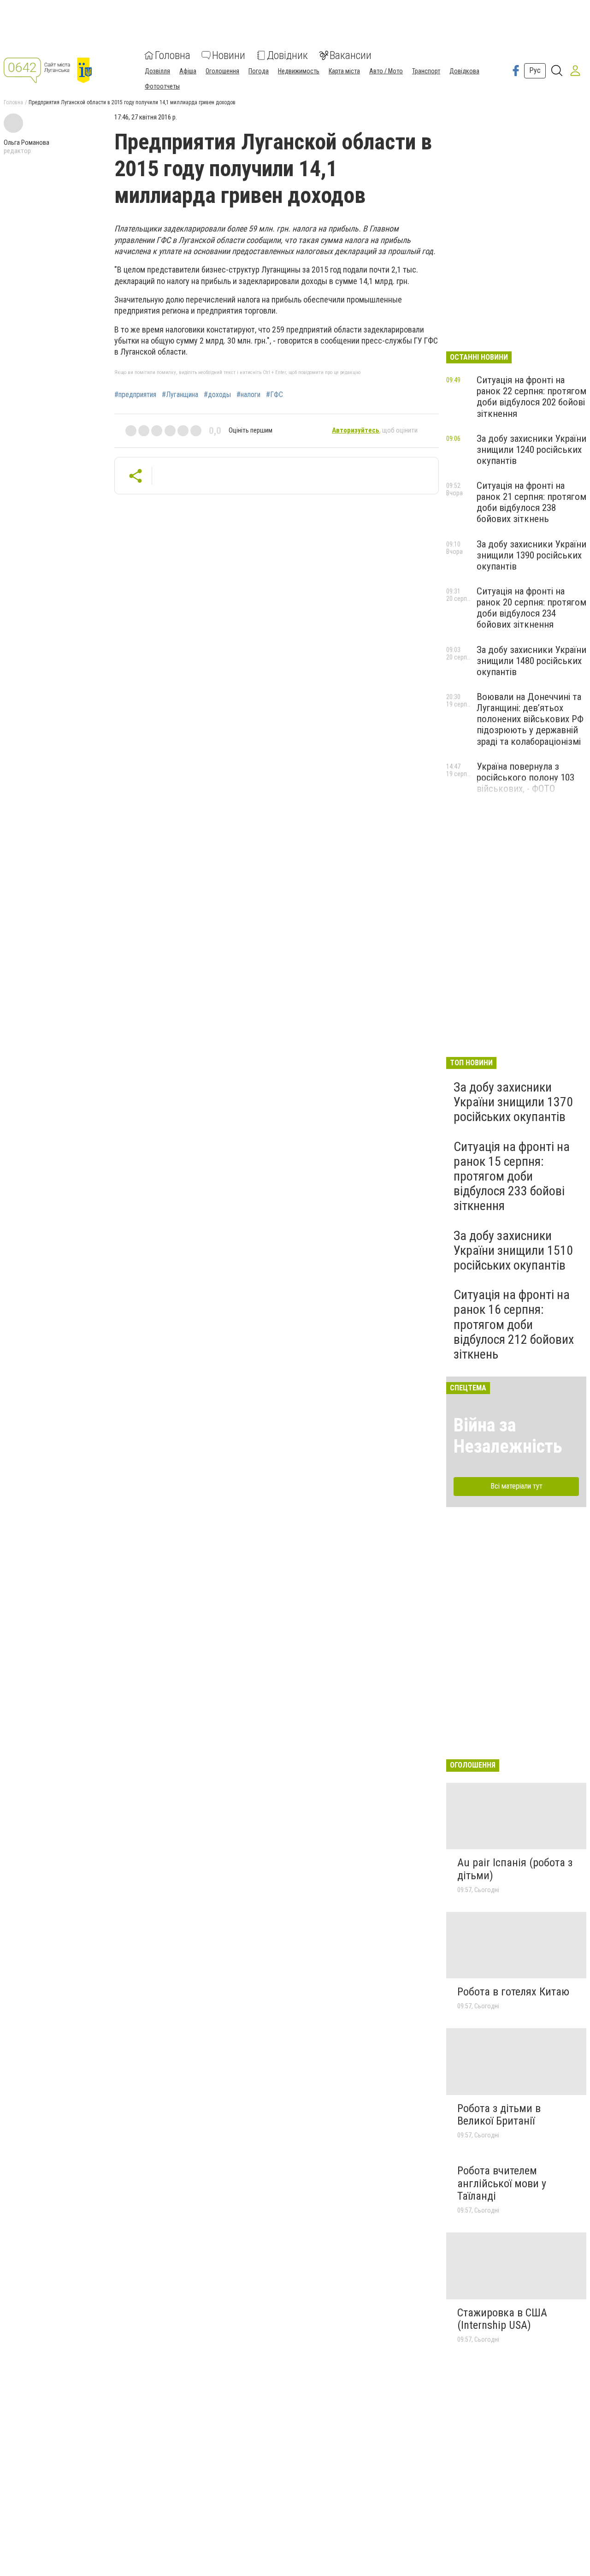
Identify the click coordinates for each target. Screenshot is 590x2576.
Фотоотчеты (162, 86)
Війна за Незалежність (508, 1436)
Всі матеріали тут (516, 1486)
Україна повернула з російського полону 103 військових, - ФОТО (525, 778)
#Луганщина (180, 395)
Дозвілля (157, 71)
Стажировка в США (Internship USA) (502, 2319)
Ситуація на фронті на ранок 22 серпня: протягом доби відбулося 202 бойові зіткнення (531, 397)
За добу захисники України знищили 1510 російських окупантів (513, 1250)
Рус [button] (535, 70)
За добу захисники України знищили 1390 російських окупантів (531, 555)
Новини (229, 55)
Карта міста (344, 71)
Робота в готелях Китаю (513, 1992)
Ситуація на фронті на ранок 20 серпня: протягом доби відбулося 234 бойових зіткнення (531, 608)
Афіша (188, 71)
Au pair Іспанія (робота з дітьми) (515, 1869)
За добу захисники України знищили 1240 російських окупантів (531, 450)
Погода (259, 71)
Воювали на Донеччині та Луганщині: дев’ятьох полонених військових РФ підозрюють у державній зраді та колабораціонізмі (530, 719)
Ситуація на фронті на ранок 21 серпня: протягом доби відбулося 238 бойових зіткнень (531, 502)
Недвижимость (299, 71)
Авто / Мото (386, 71)
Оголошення (222, 71)
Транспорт (426, 71)
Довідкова (464, 71)
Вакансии (351, 55)
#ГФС (274, 395)
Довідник (287, 55)
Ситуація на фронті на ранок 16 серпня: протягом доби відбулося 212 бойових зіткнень (514, 1324)
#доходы (217, 395)
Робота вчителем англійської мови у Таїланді (502, 2183)
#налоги (248, 395)
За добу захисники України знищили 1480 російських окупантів (531, 661)
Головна (173, 55)
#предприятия (135, 395)
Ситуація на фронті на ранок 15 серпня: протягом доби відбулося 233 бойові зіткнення (512, 1176)
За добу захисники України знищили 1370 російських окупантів (513, 1102)
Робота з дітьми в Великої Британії (499, 2115)
